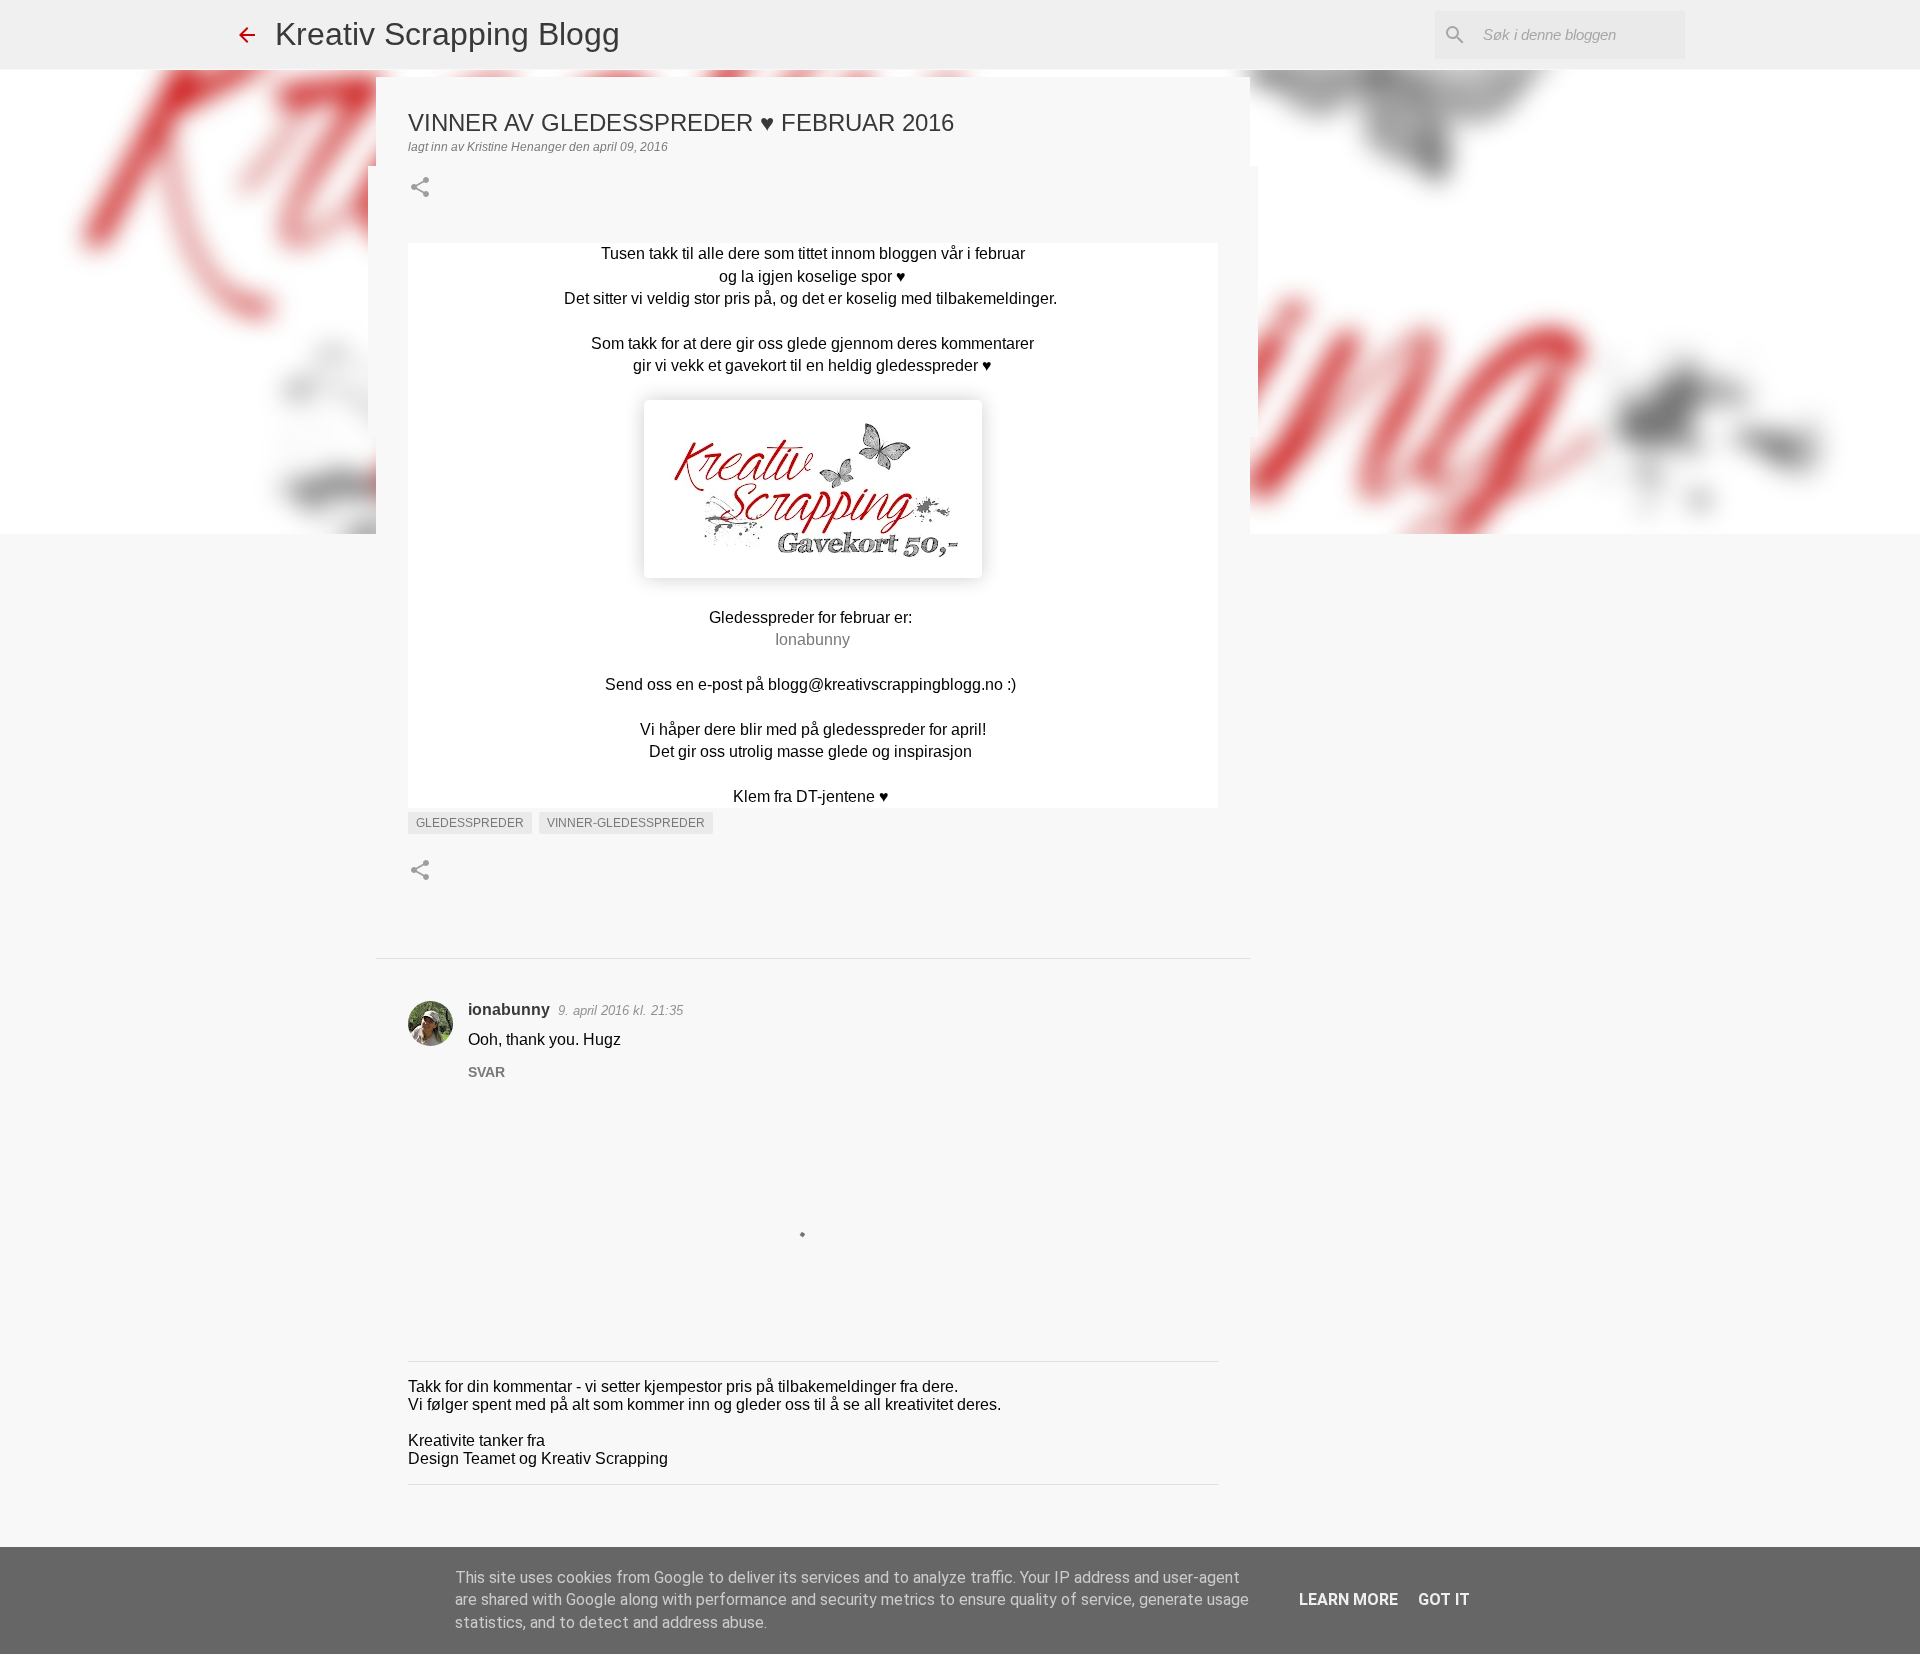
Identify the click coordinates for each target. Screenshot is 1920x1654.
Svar (486, 1072)
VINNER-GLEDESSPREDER (626, 823)
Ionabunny (812, 639)
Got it (1444, 1599)
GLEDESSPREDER (470, 823)
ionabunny (509, 1009)
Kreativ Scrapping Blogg (447, 34)
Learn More (1348, 1599)
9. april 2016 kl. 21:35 (620, 1010)
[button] (420, 189)
